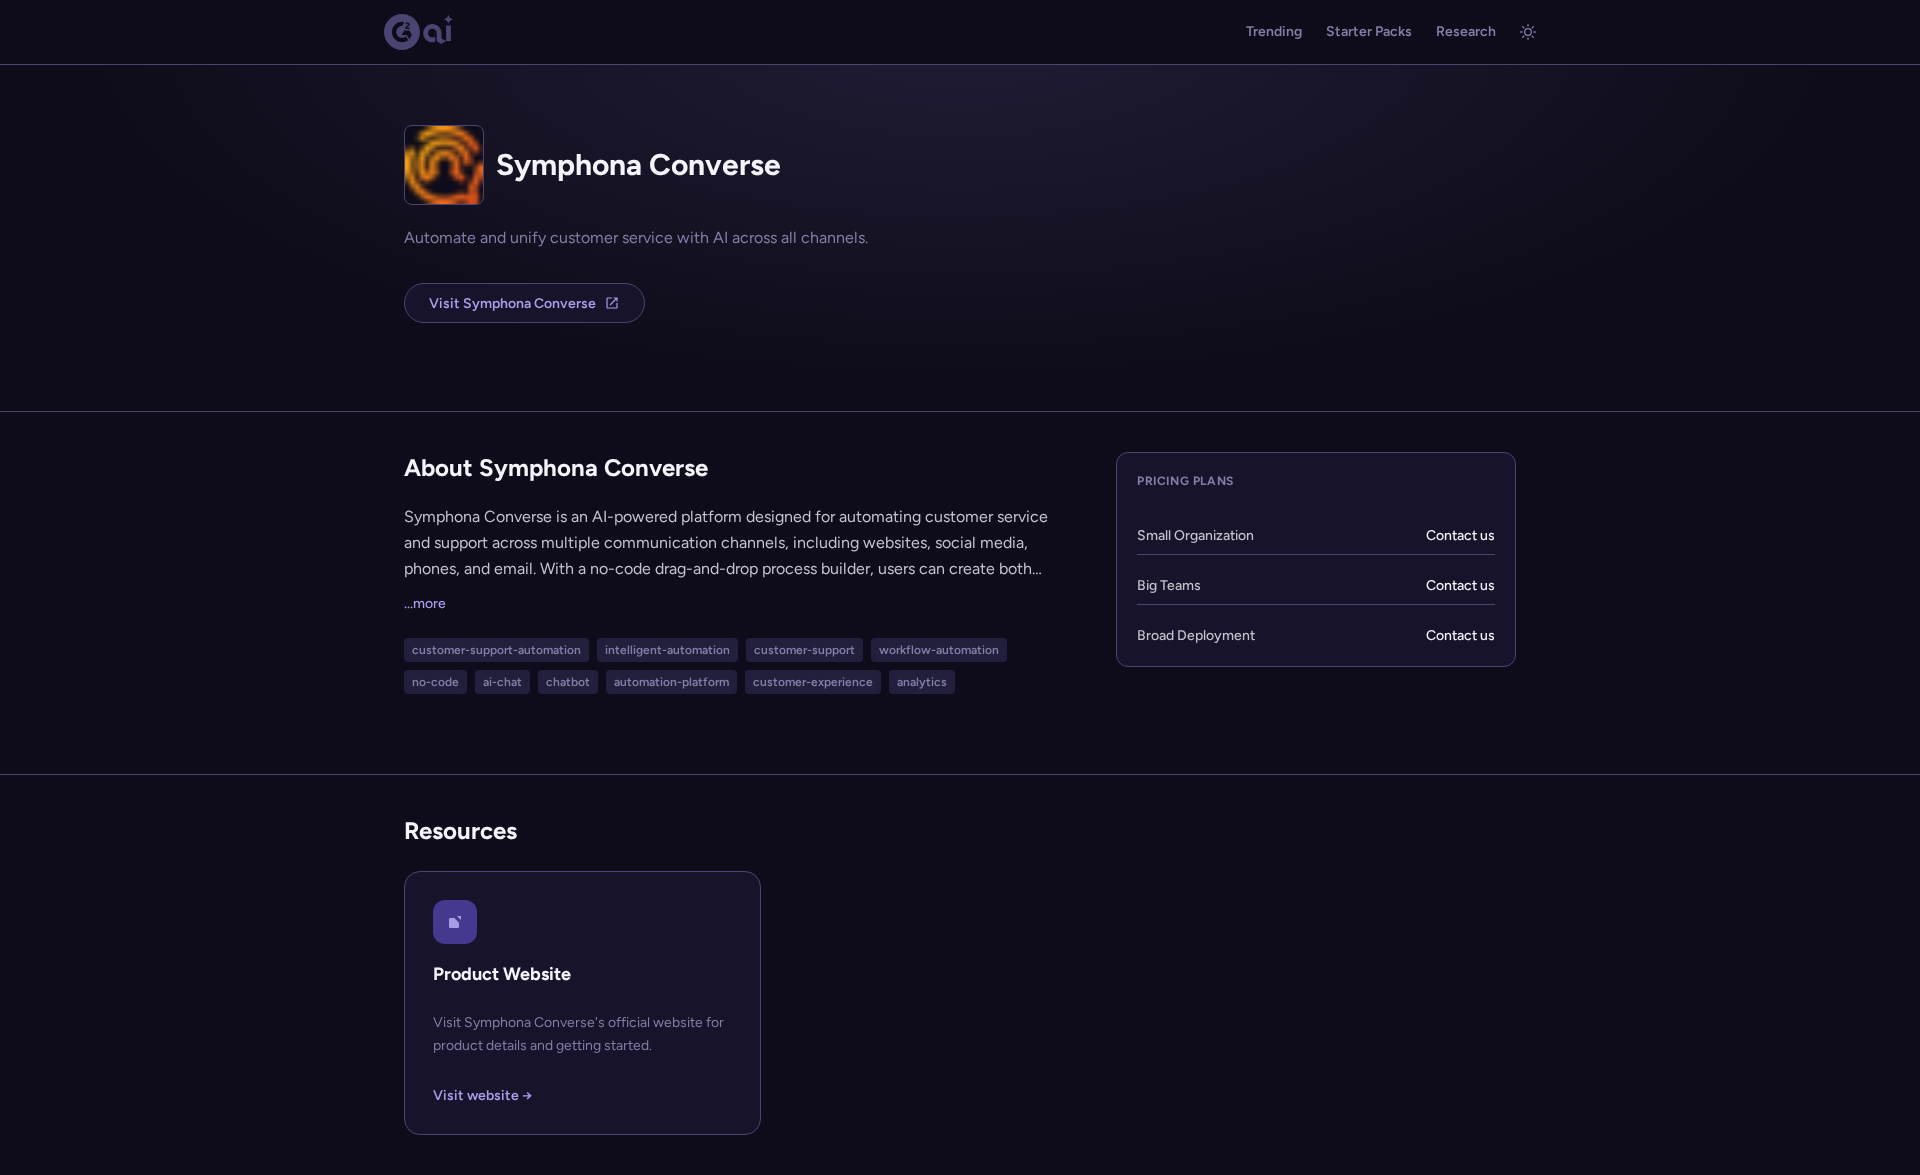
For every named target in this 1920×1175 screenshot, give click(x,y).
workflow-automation (939, 650)
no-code (435, 682)
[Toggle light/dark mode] (1528, 32)
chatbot (568, 682)
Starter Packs (1369, 31)
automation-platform (671, 682)
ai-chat (502, 682)
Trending (1274, 31)
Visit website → (482, 1095)
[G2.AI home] (419, 32)
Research (1466, 31)
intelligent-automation (667, 650)
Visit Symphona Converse (512, 303)
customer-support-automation (496, 650)
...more (425, 603)
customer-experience (813, 682)
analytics (922, 682)
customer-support (804, 650)
